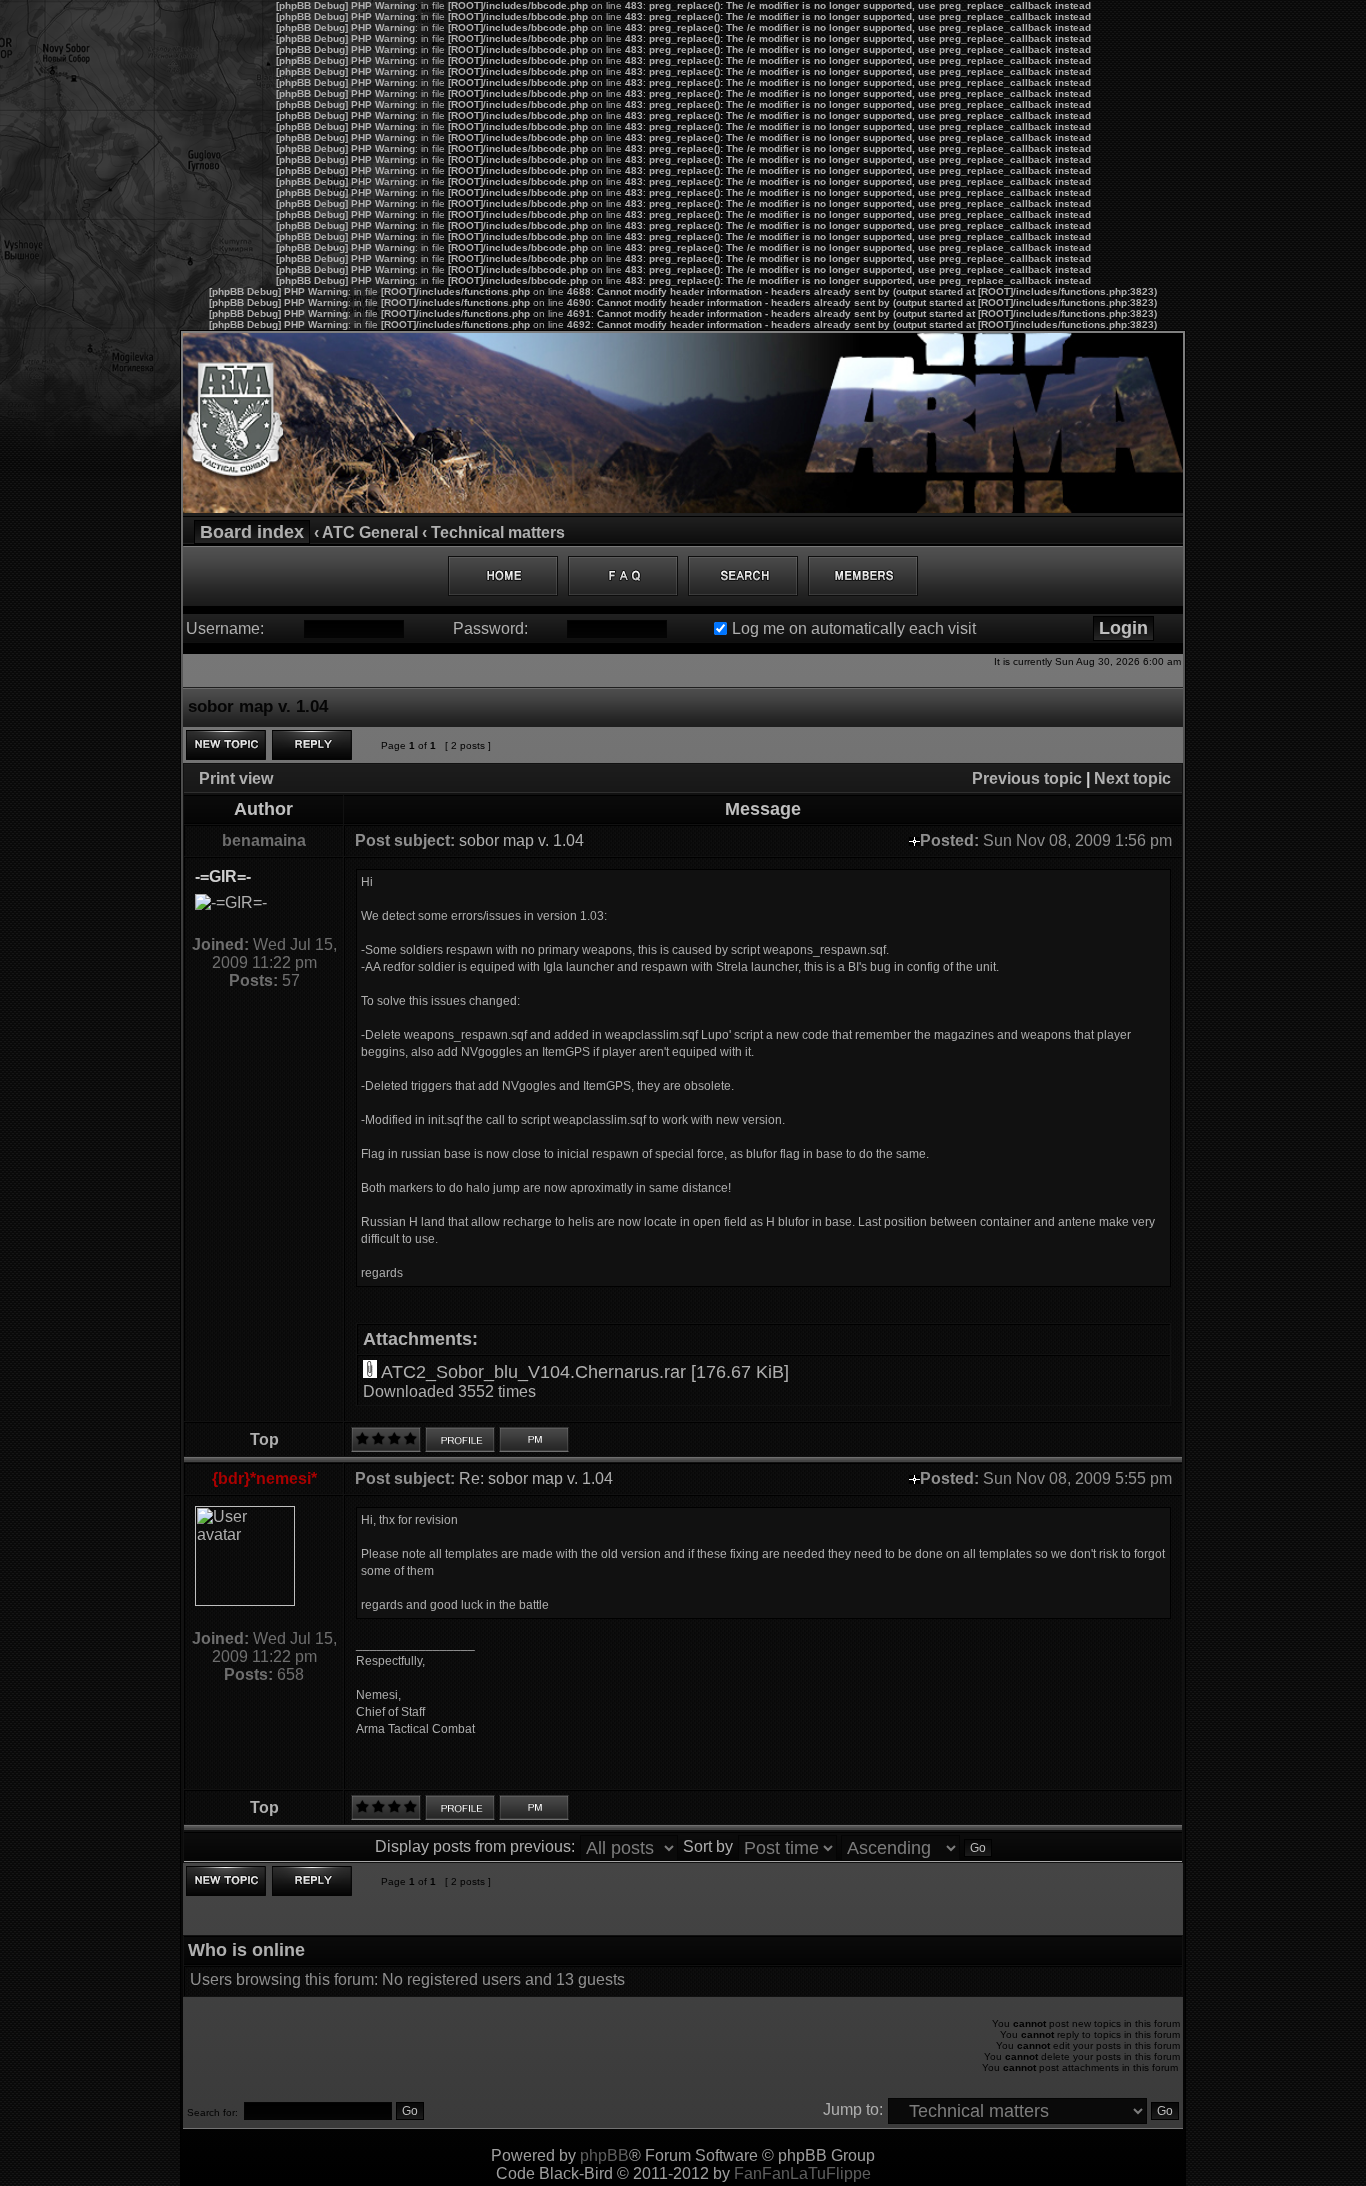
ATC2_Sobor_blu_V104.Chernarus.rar (533, 1372)
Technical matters (498, 532)
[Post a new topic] (226, 745)
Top (264, 1439)
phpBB (604, 2155)
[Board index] (683, 508)
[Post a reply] (312, 745)
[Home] (503, 576)
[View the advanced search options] (743, 576)
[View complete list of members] (863, 576)
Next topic (1132, 778)
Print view (236, 778)
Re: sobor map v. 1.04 (536, 1478)
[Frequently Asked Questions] (623, 576)
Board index (252, 532)
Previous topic (1027, 778)
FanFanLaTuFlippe (802, 2173)
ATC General (370, 532)
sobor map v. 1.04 (521, 840)
